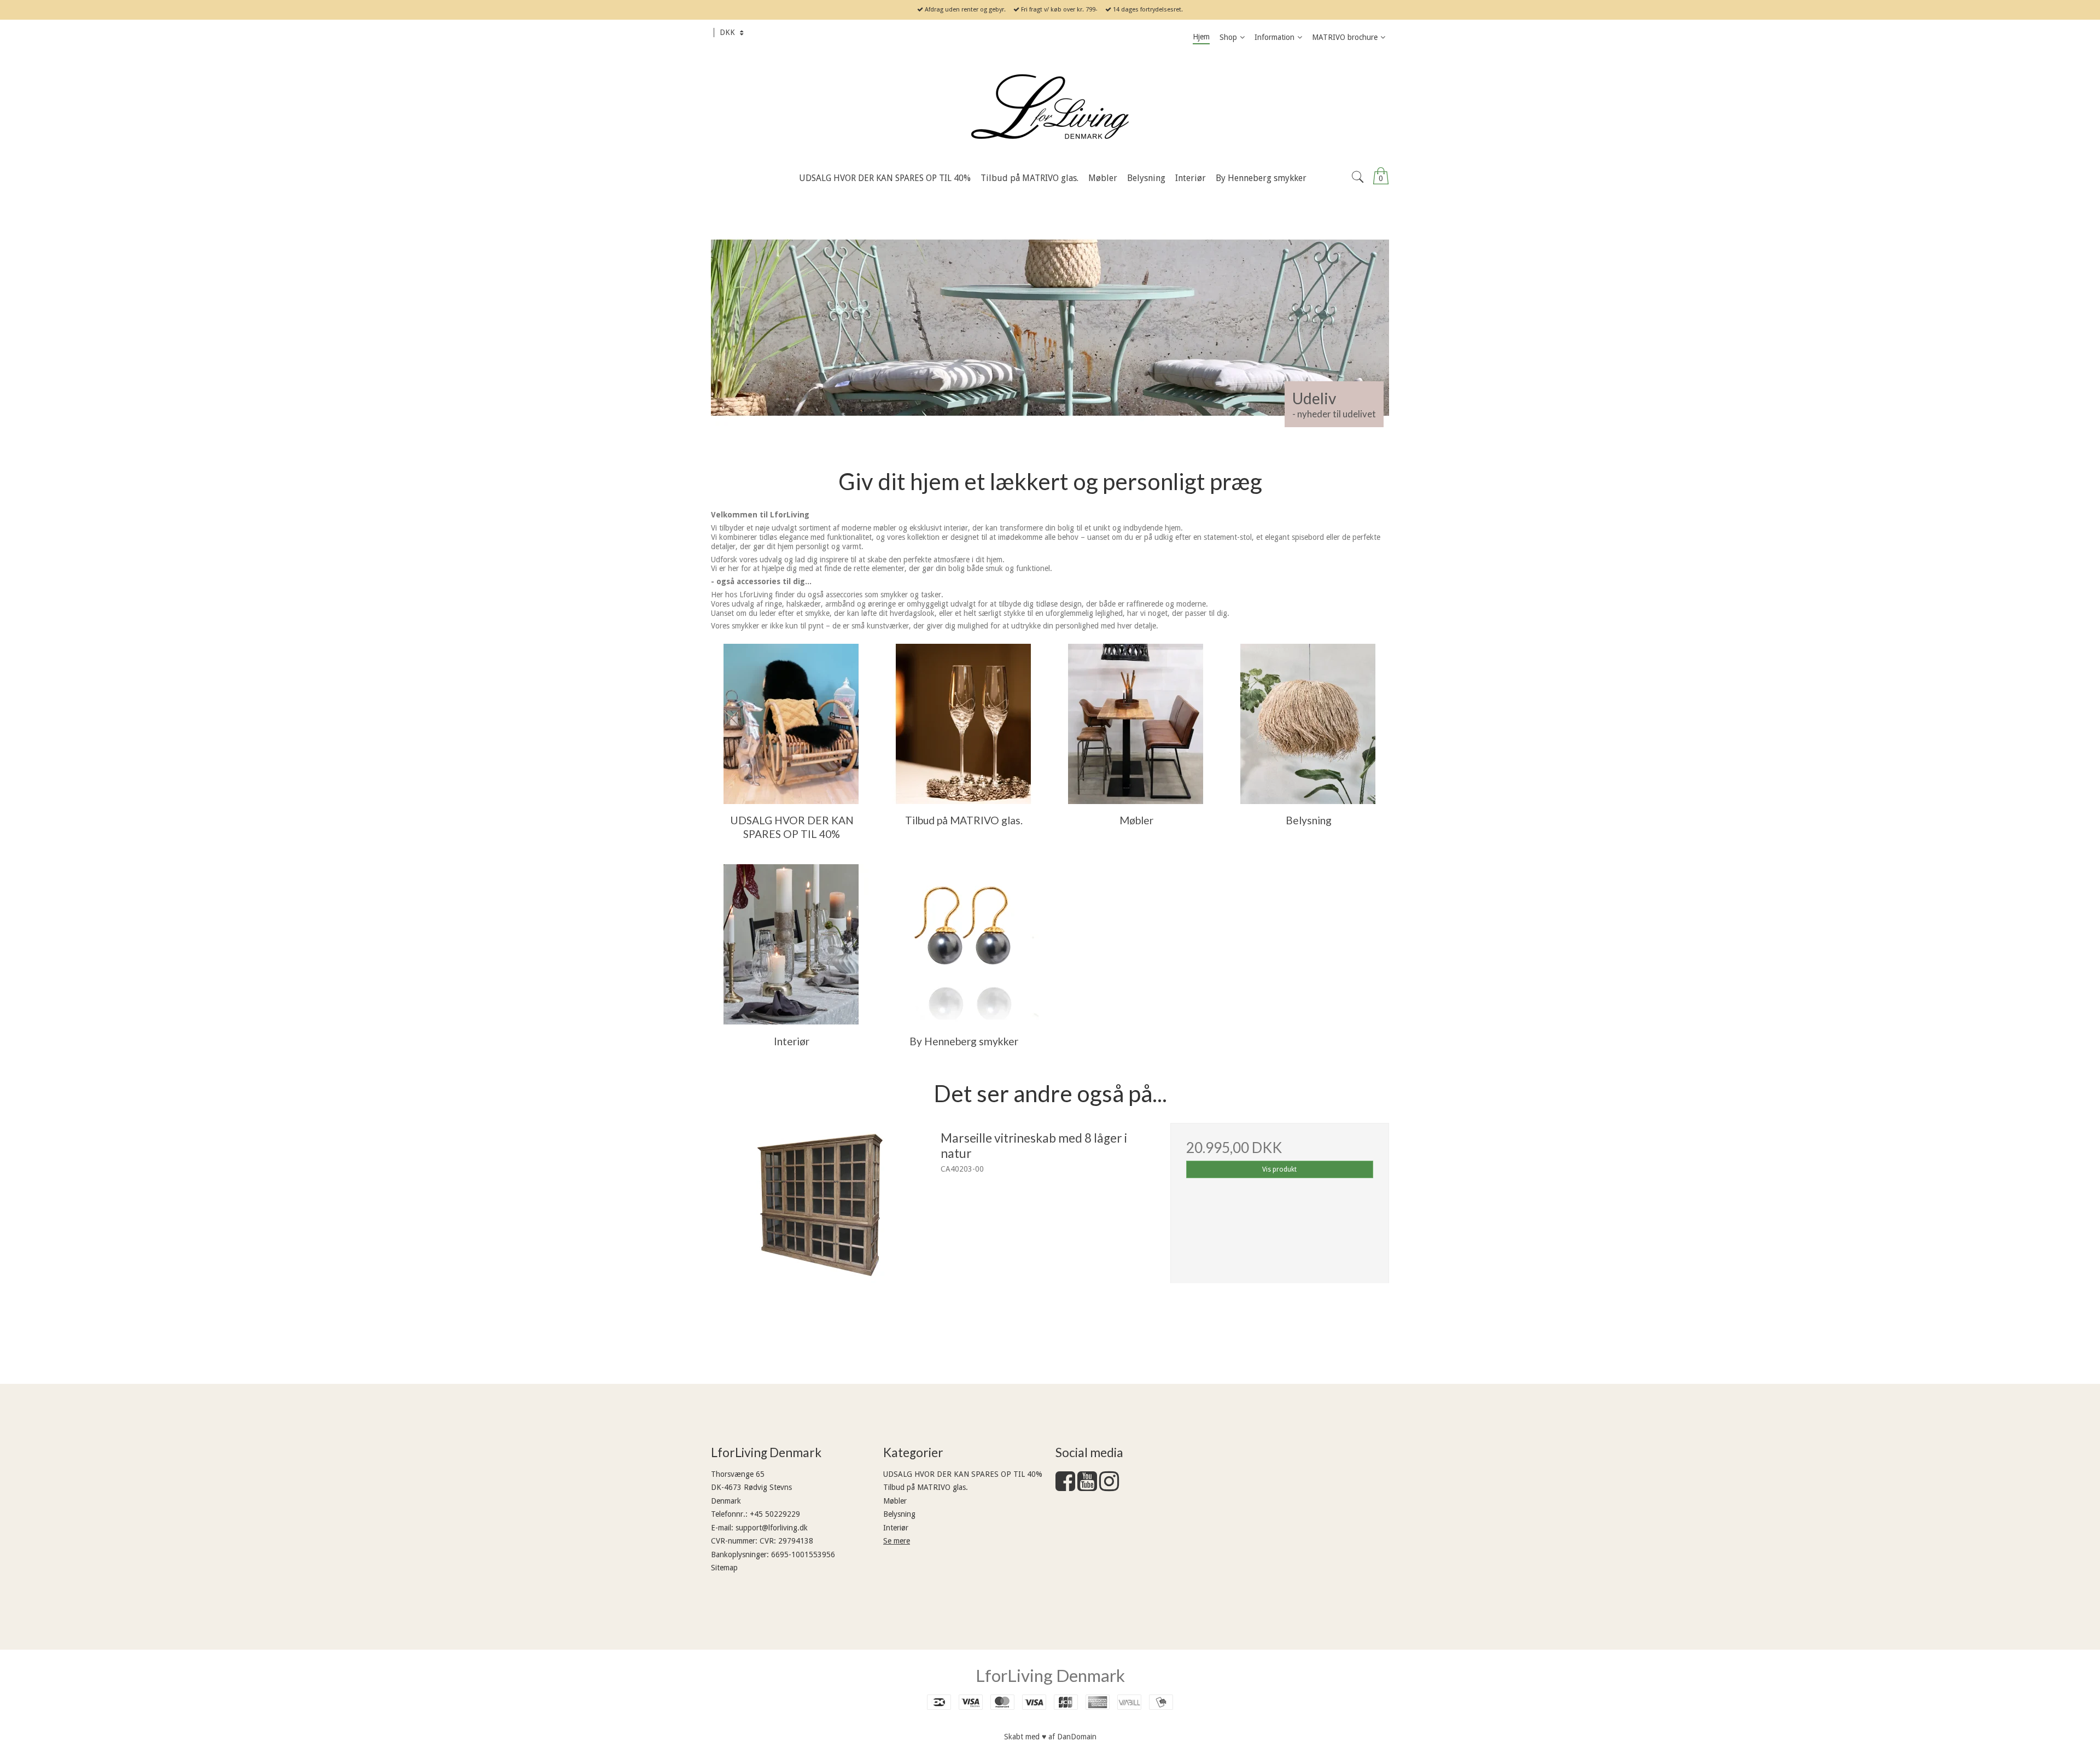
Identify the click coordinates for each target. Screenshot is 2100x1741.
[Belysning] (1308, 724)
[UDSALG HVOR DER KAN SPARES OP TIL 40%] (791, 724)
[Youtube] (1087, 1487)
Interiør (896, 1528)
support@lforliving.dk (772, 1528)
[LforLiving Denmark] (1050, 108)
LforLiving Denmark (1050, 1675)
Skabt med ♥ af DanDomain (1050, 1737)
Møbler (895, 1501)
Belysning (899, 1514)
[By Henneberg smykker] (963, 944)
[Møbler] (1136, 724)
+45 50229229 (775, 1514)
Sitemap (724, 1568)
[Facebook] (1065, 1487)
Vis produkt (1279, 1169)
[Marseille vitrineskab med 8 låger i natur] (820, 1232)
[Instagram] (1109, 1487)
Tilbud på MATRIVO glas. (926, 1487)
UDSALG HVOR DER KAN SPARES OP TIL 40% (963, 1474)
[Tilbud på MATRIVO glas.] (963, 724)
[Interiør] (791, 944)
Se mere (897, 1541)
